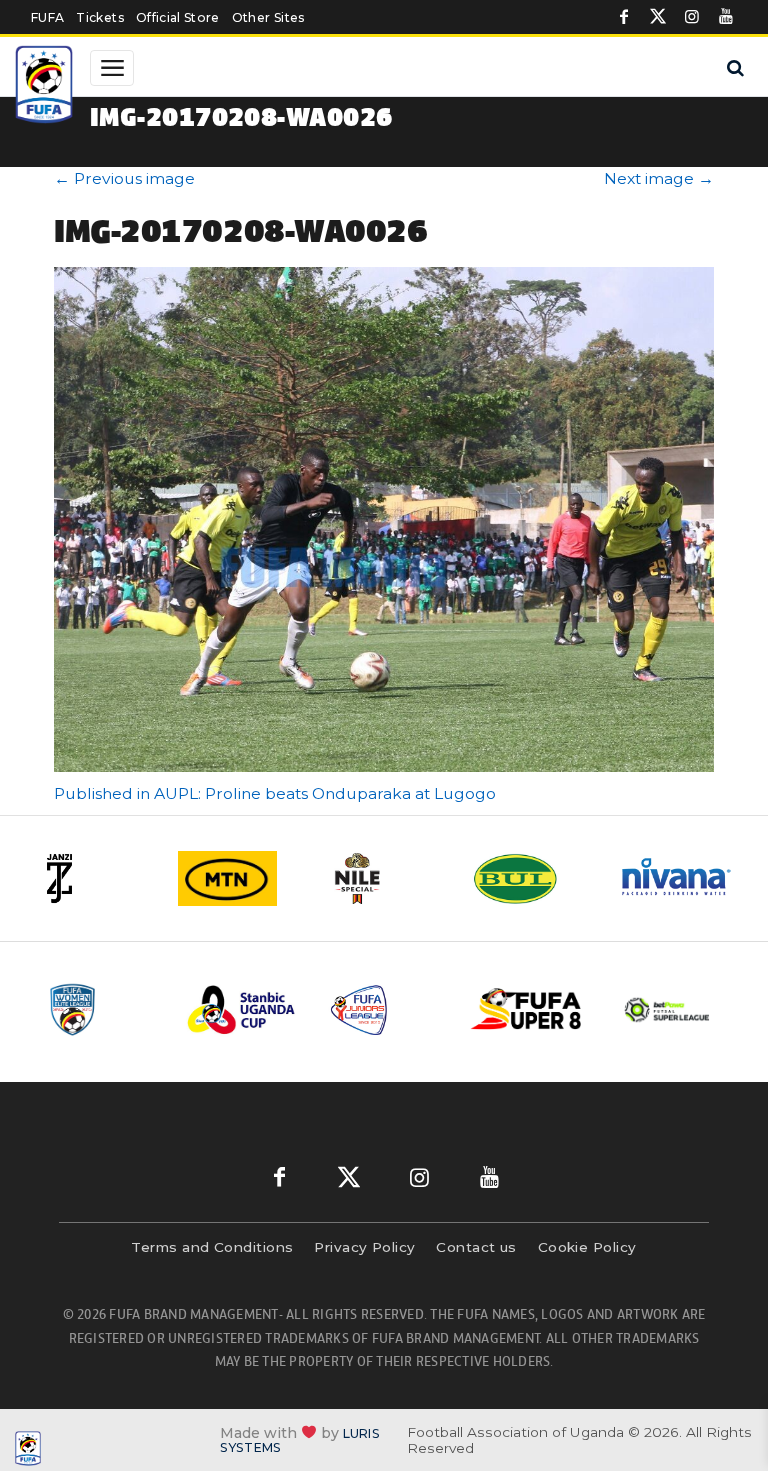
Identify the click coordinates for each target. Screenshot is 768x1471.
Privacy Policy (364, 1247)
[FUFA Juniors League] (385, 1009)
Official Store (178, 17)
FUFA (47, 17)
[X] (658, 17)
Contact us (476, 1247)
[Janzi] (93, 878)
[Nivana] (677, 878)
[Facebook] (624, 17)
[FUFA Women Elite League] (101, 1009)
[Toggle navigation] (112, 68)
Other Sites (268, 17)
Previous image (124, 178)
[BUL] (531, 878)
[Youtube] (726, 17)
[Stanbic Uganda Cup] (243, 1009)
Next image (659, 178)
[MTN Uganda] (239, 878)
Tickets (99, 17)
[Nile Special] (385, 878)
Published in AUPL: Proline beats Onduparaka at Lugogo (275, 793)
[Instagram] (692, 17)
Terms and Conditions (212, 1247)
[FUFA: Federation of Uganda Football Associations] (46, 87)
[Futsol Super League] (669, 1010)
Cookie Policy (587, 1247)
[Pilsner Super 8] (527, 1010)
